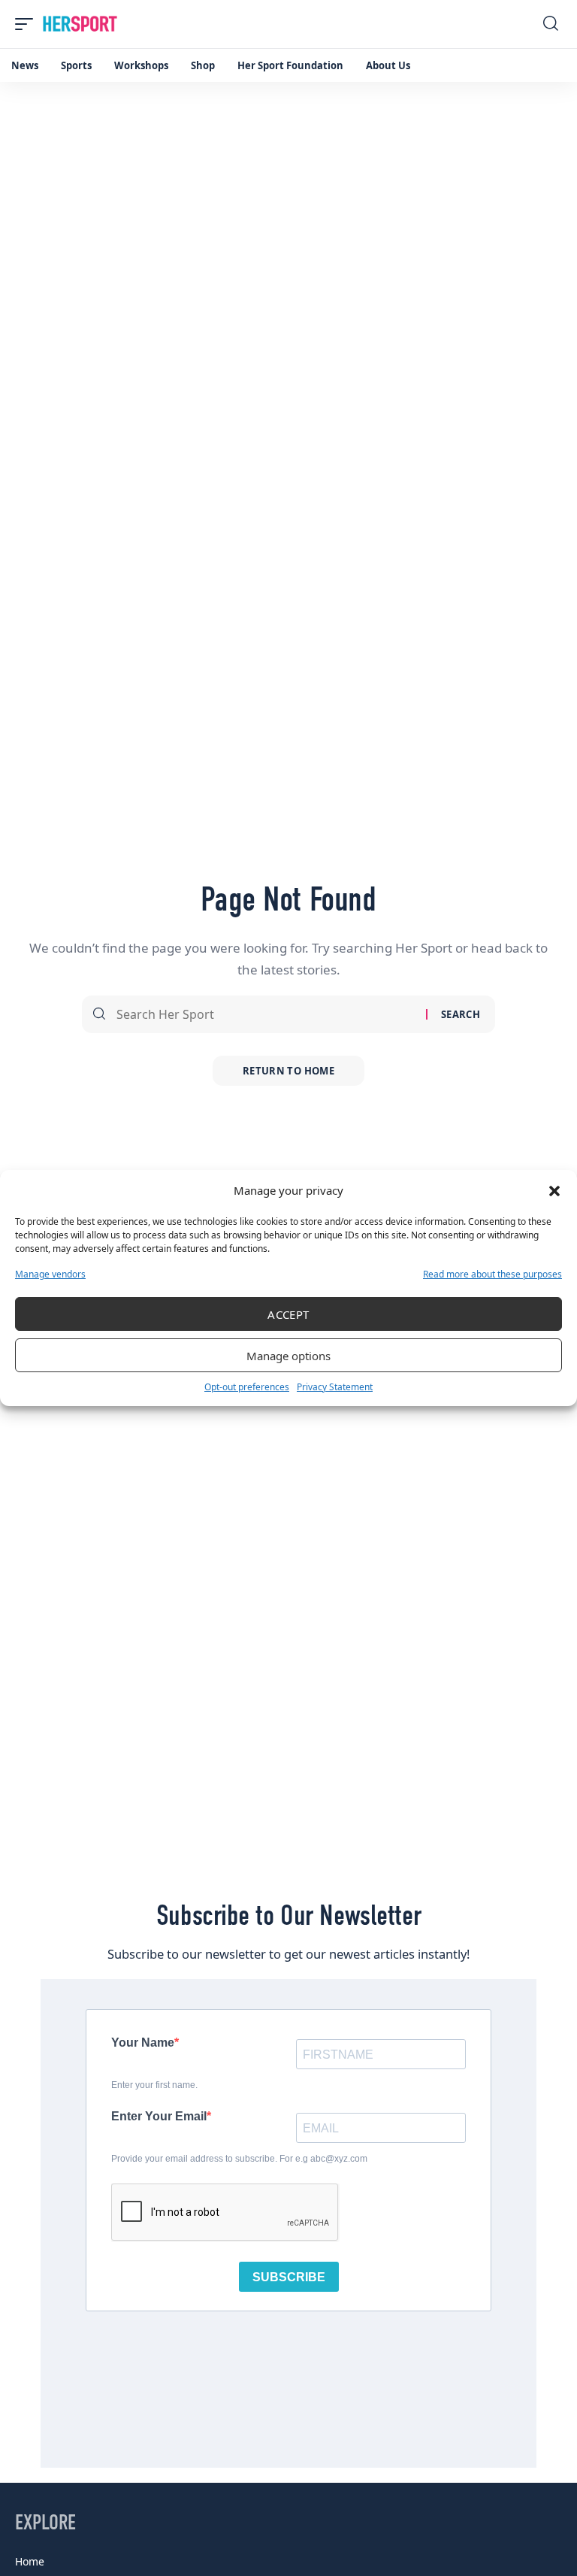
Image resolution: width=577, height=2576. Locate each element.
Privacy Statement (335, 1387)
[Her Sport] (80, 24)
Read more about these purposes (492, 1274)
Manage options (288, 1356)
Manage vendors (50, 1274)
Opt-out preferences (247, 1387)
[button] (554, 1191)
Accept (288, 1314)
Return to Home (288, 1071)
